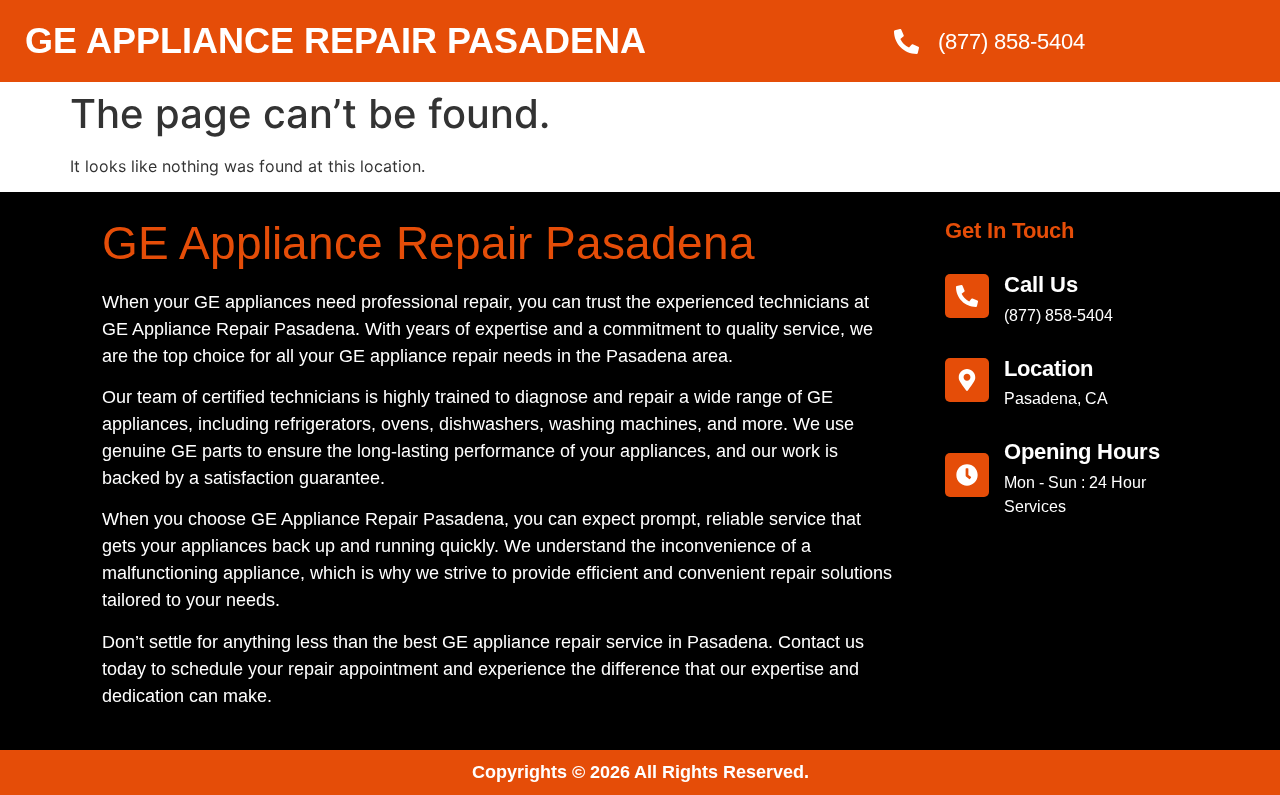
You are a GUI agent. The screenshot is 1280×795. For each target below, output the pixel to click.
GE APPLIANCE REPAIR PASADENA (335, 40)
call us (1041, 284)
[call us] (967, 296)
